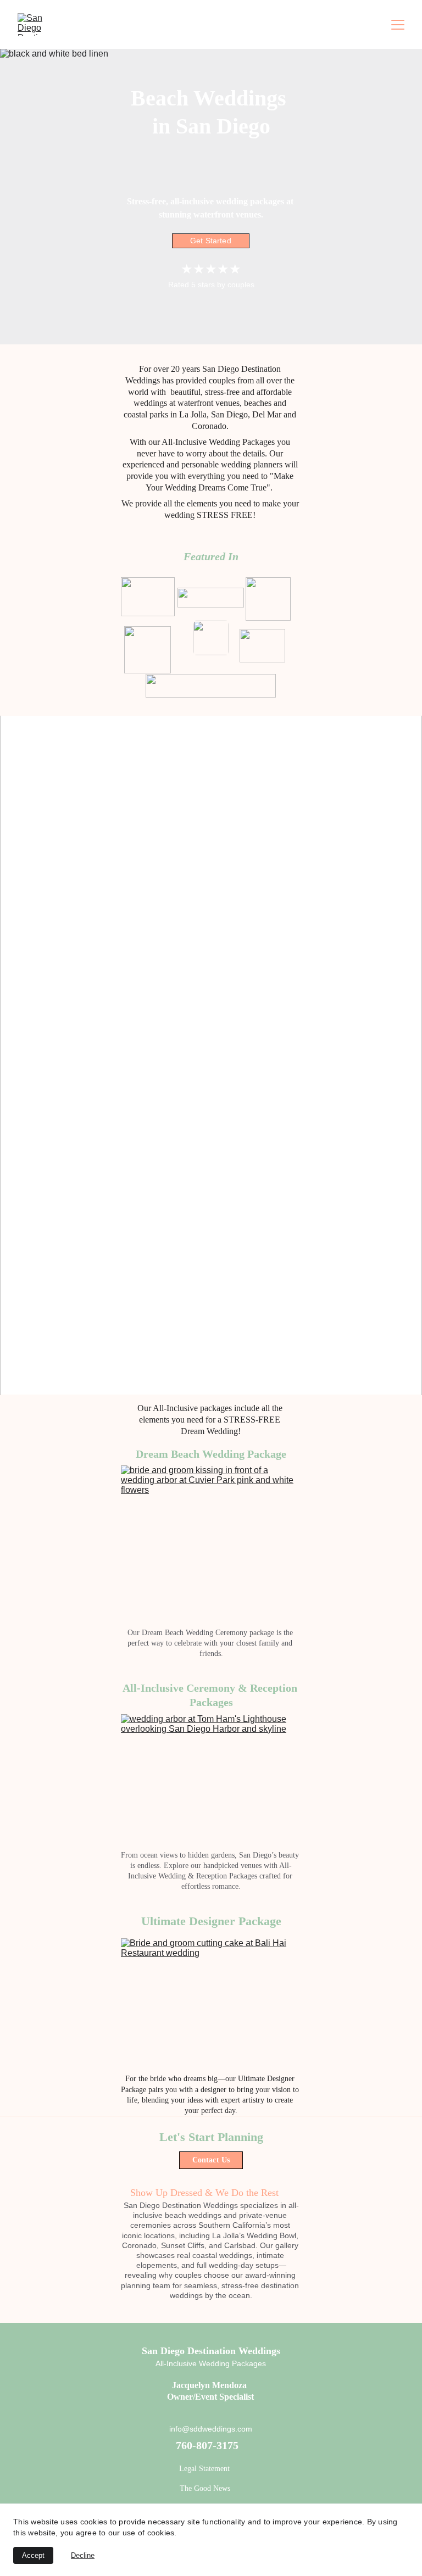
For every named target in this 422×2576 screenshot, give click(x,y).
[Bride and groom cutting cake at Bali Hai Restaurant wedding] (211, 2004)
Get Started (211, 241)
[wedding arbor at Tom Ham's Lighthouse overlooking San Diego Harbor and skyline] (211, 1780)
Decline (83, 2555)
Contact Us (211, 2160)
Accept (33, 2555)
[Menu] (398, 25)
